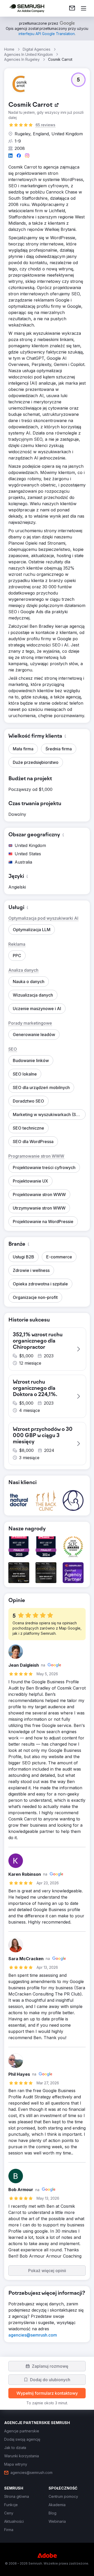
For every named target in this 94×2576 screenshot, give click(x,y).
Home (9, 49)
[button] (78, 80)
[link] (72, 8)
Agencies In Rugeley (22, 59)
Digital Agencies (37, 49)
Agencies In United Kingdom (28, 54)
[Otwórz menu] (84, 8)
